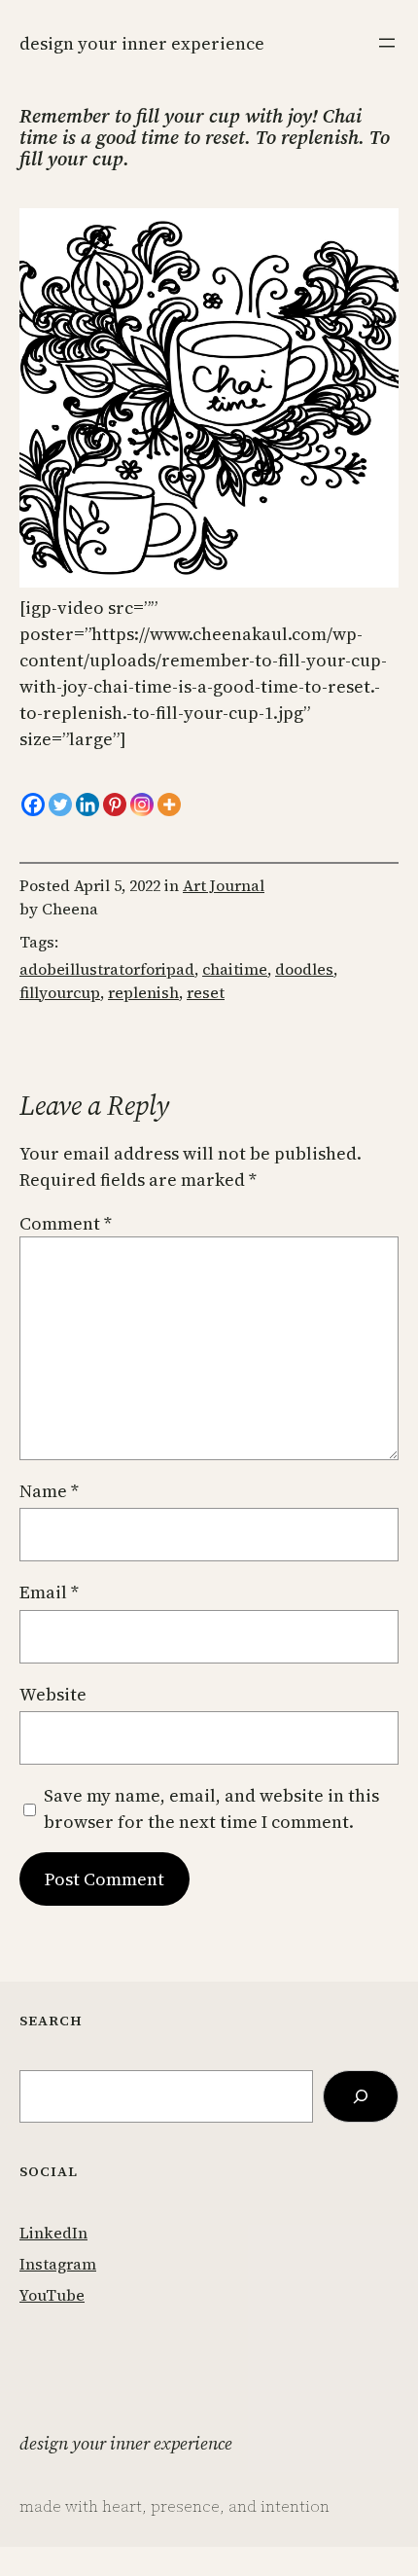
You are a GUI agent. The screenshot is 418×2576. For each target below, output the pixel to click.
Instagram (58, 2264)
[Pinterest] (115, 805)
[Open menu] (387, 43)
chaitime (235, 969)
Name (49, 1491)
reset (206, 992)
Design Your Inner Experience (142, 43)
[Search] (361, 2096)
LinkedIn (53, 2233)
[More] (169, 805)
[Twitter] (60, 805)
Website (53, 1694)
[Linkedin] (87, 805)
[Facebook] (33, 805)
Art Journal (224, 885)
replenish (143, 992)
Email (49, 1592)
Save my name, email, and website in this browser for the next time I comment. (211, 1808)
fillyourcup (60, 992)
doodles (304, 969)
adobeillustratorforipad (107, 969)
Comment (66, 1223)
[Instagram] (142, 805)
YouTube (52, 2295)
